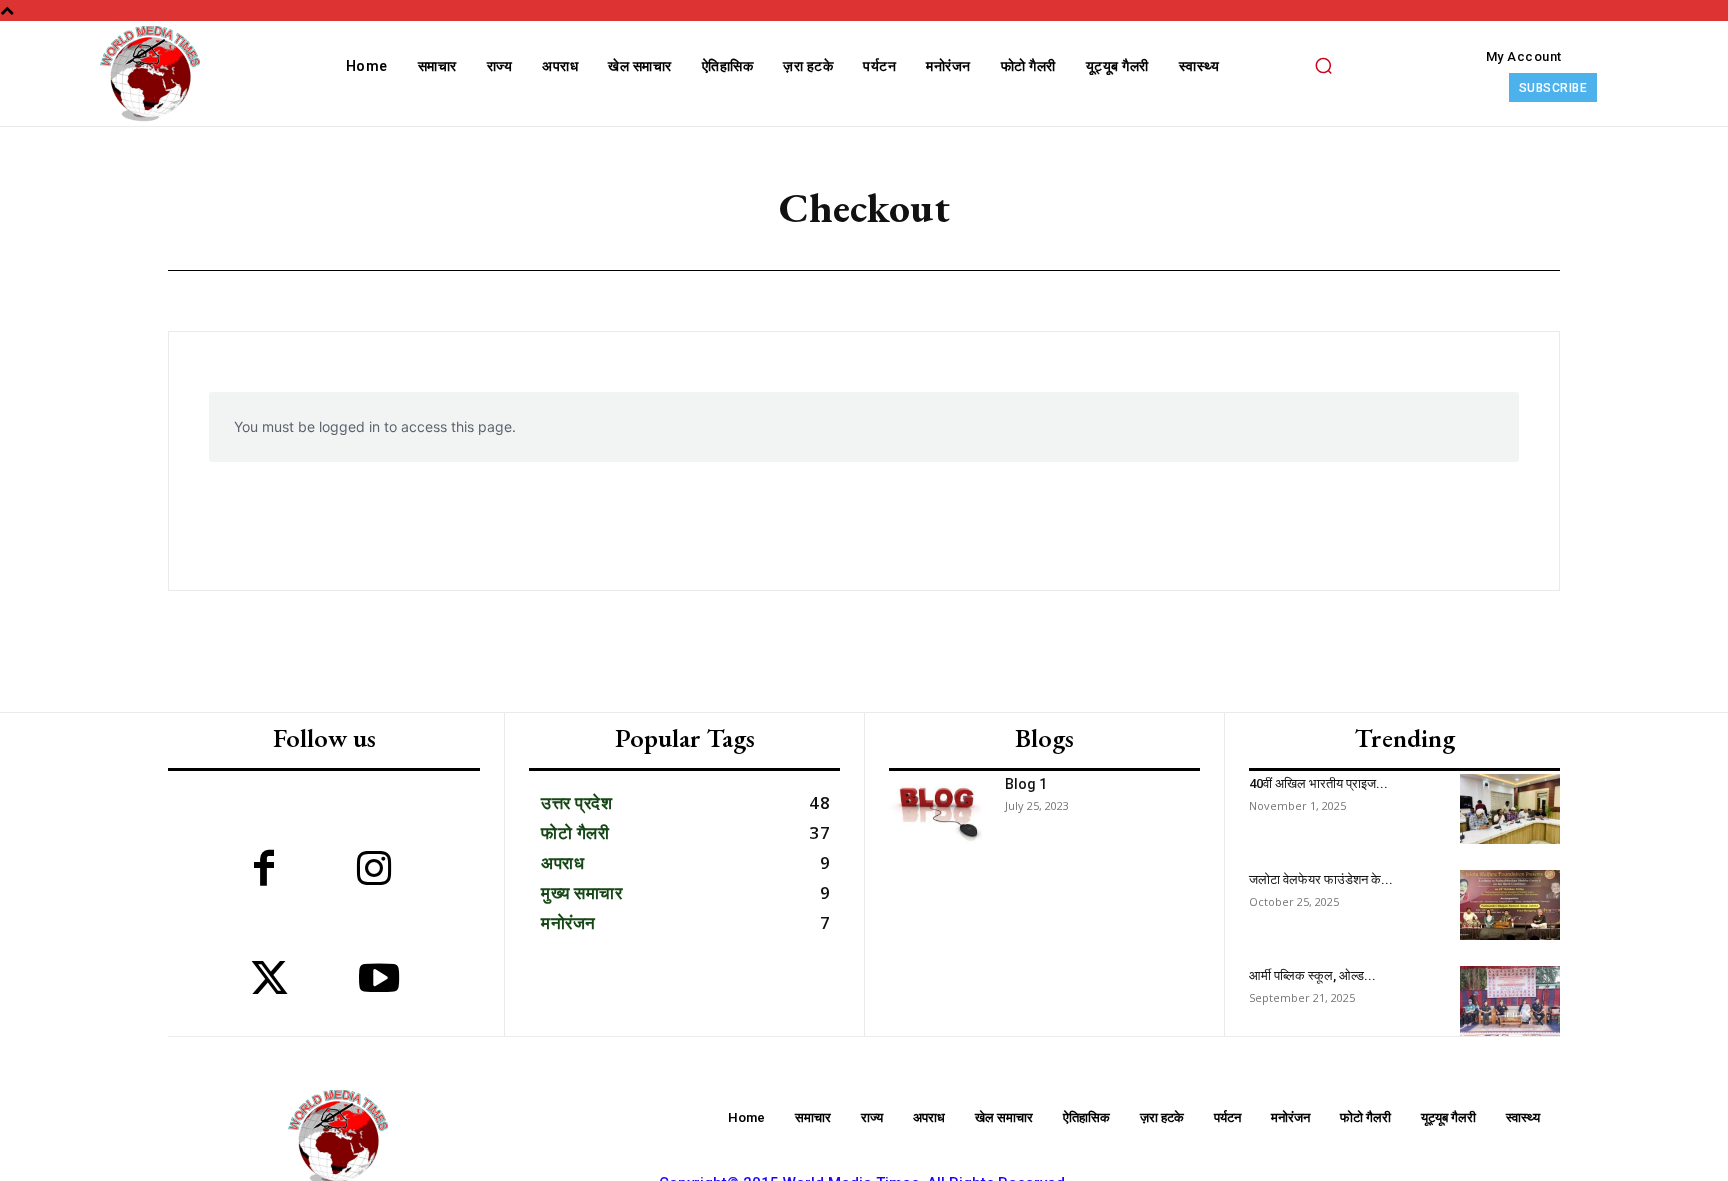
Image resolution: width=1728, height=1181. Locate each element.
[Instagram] (374, 871)
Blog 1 (1026, 784)
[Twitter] (269, 981)
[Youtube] (379, 981)
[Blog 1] (935, 809)
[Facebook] (264, 871)
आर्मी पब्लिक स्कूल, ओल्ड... (1312, 975)
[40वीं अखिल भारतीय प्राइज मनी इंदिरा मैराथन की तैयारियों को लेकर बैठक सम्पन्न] (1510, 809)
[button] (1323, 65)
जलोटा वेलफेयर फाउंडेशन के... (1321, 879)
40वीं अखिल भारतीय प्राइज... (1318, 783)
